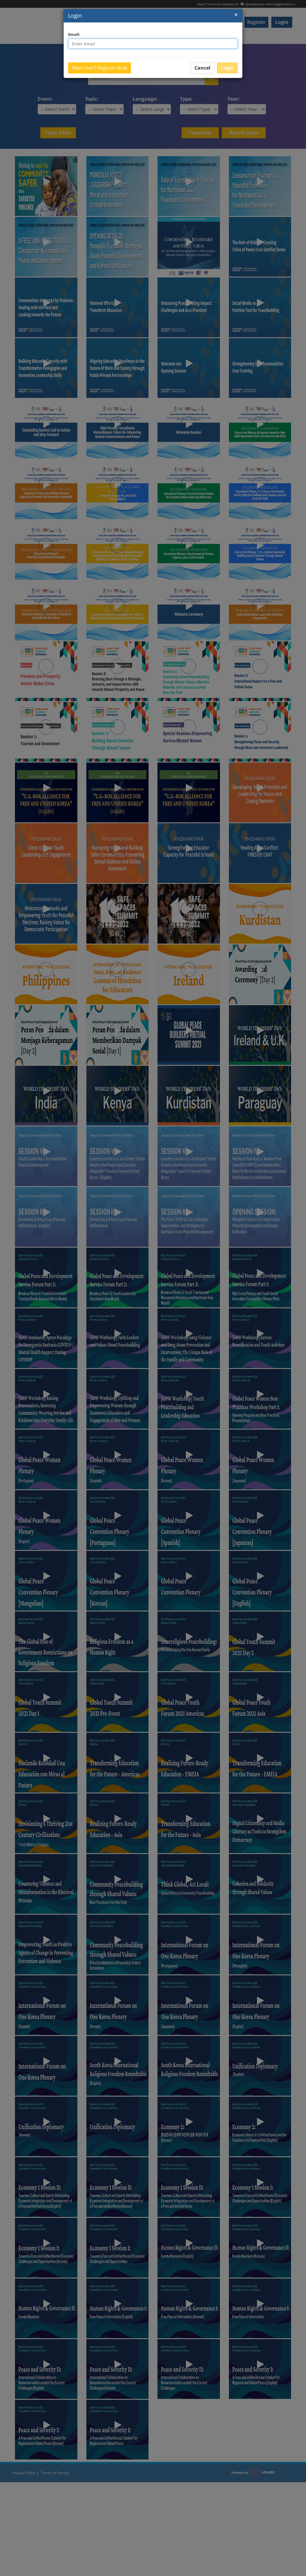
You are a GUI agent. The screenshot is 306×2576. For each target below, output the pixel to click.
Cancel (202, 68)
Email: (74, 34)
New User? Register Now (100, 68)
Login (75, 16)
